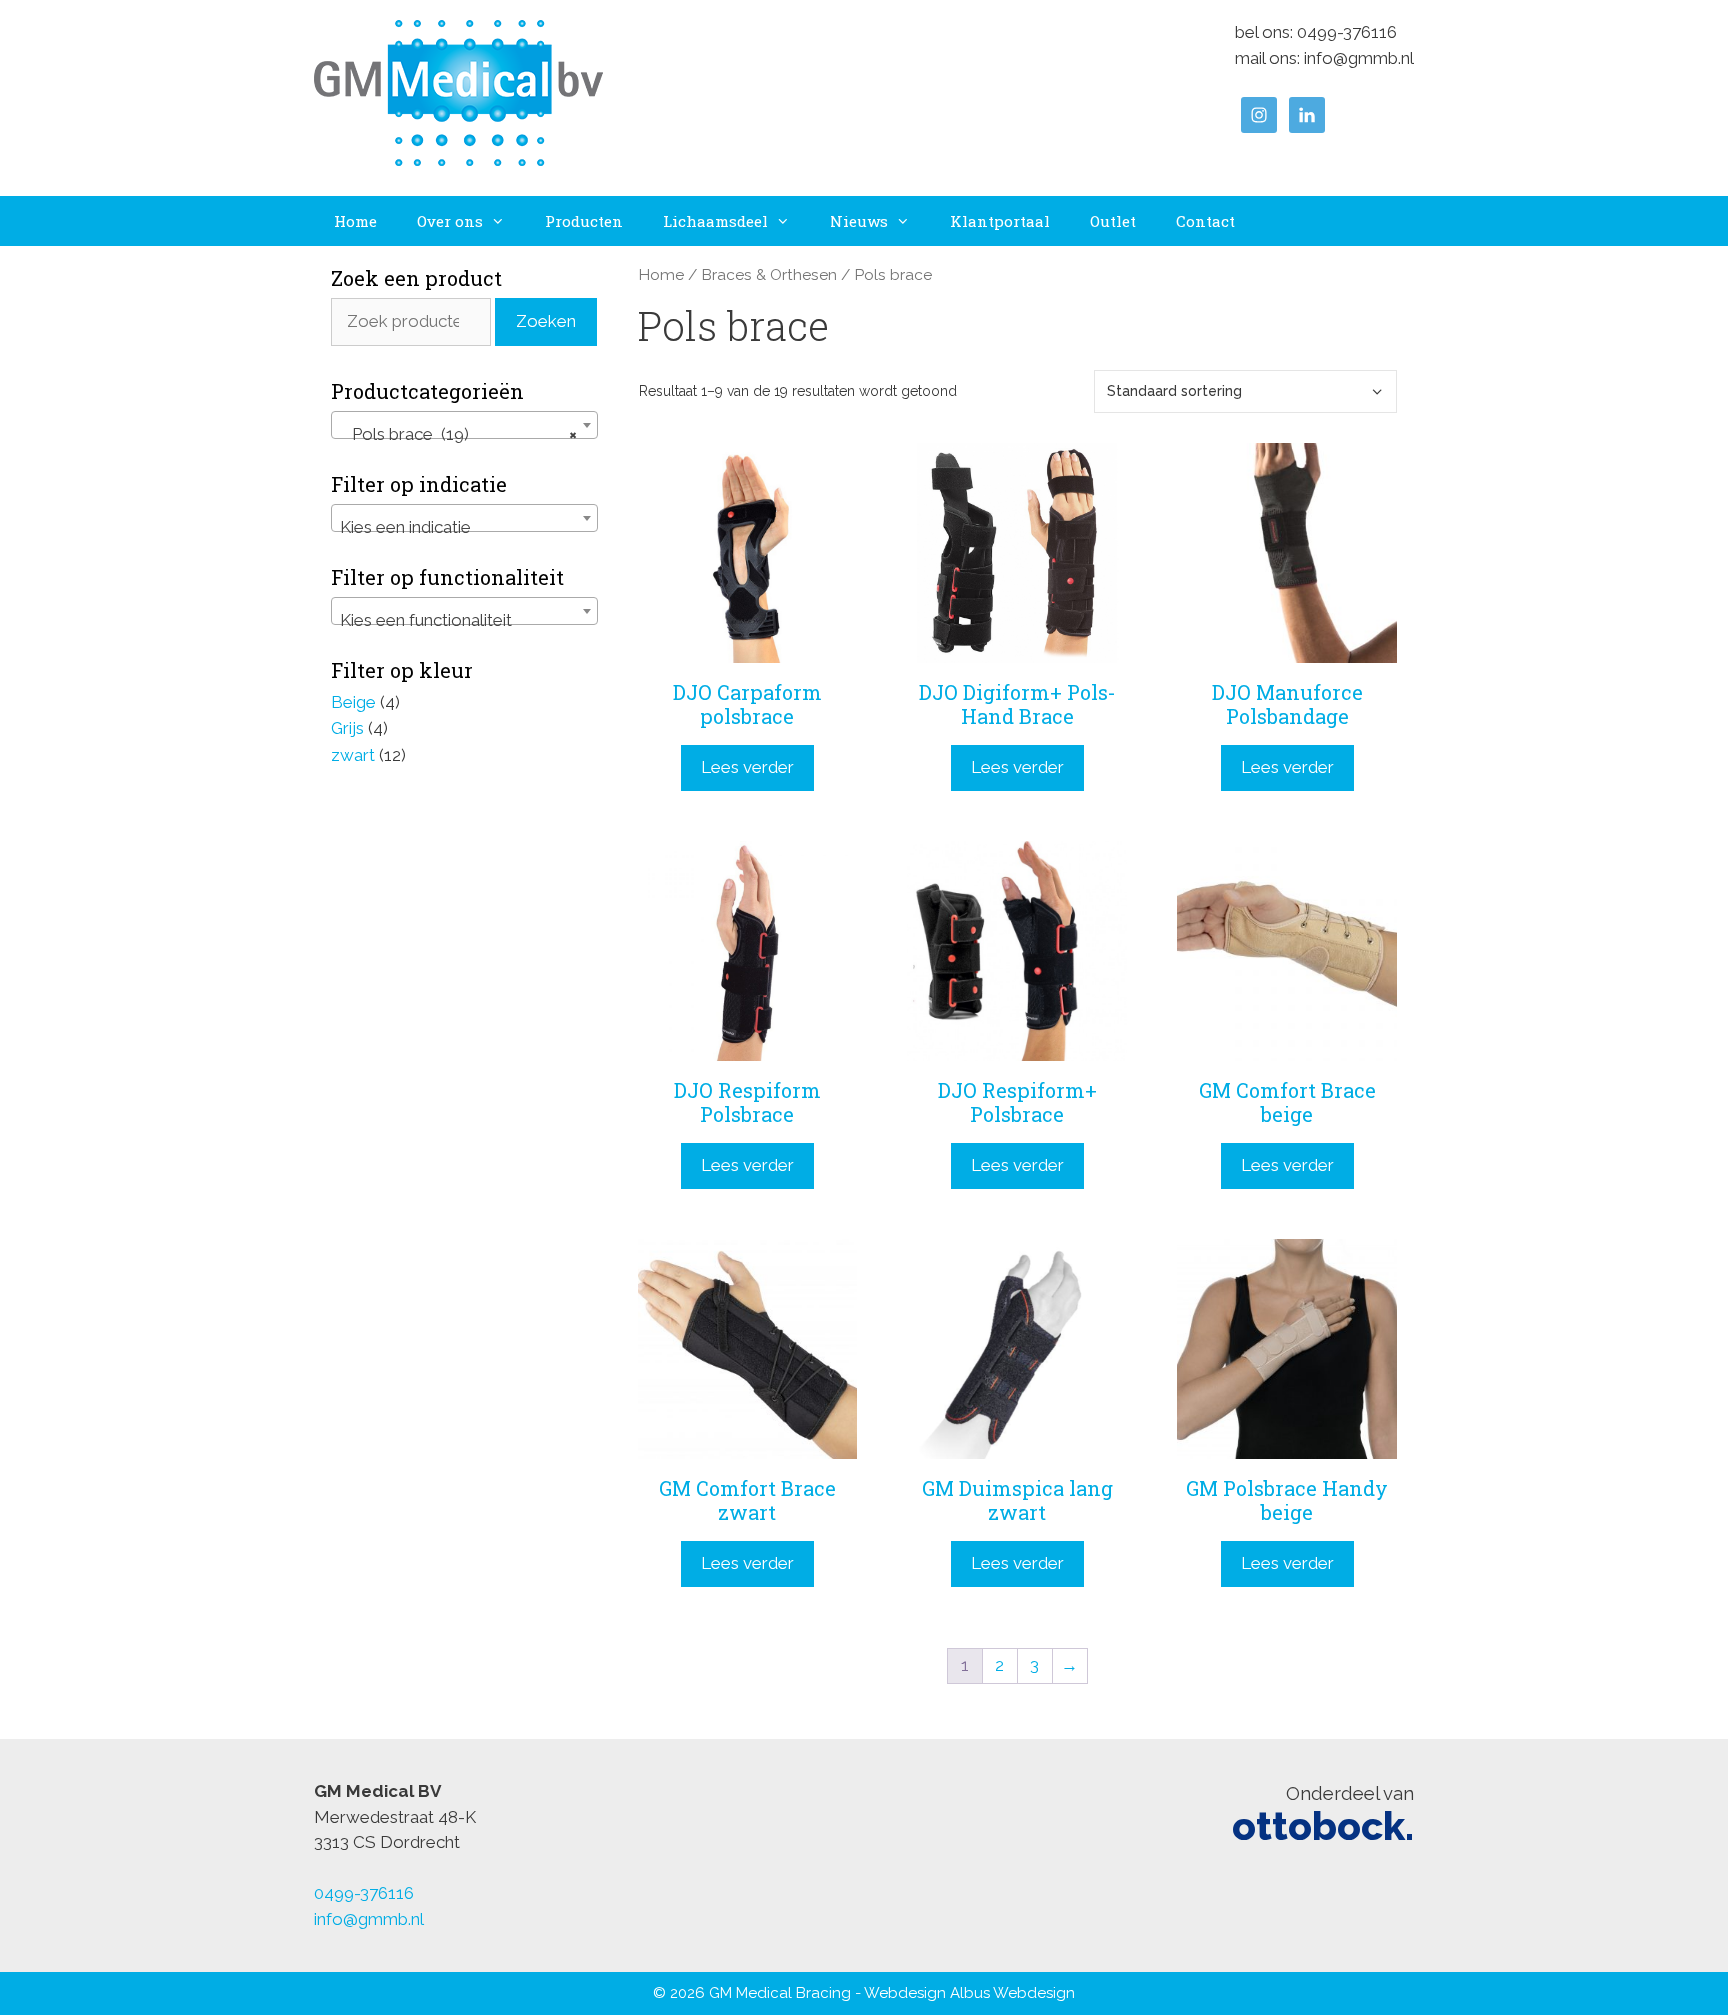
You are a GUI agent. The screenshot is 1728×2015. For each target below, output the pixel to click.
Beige (353, 702)
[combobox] (464, 425)
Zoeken (546, 321)
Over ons (450, 221)
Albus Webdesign (1012, 1993)
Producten (584, 221)
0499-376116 (1347, 32)
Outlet (1113, 221)
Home (355, 221)
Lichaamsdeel (715, 221)
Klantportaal (1000, 221)
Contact (1205, 221)
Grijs (347, 728)
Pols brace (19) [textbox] (458, 434)
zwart (353, 755)
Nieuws (859, 221)
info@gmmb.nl (1359, 58)
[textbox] (464, 527)
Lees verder (747, 767)
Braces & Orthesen (769, 274)
